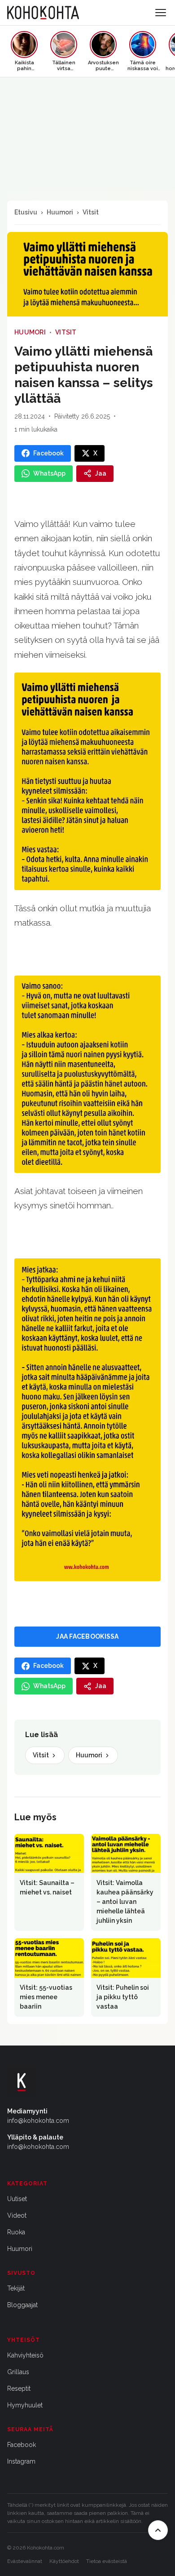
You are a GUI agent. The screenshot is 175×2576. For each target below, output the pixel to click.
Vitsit (91, 212)
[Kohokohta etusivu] (43, 13)
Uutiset (17, 2199)
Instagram (21, 2461)
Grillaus (18, 2372)
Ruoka (16, 2232)
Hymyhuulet (25, 2405)
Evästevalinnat (25, 2561)
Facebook (22, 2445)
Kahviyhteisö (25, 2355)
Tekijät (16, 2288)
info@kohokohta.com (38, 2121)
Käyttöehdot (64, 2561)
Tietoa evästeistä (107, 2561)
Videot (17, 2215)
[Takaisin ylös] (158, 2530)
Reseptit (19, 2389)
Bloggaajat (22, 2305)
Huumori (60, 212)
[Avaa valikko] (161, 13)
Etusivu (26, 212)
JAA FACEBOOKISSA (87, 1636)
